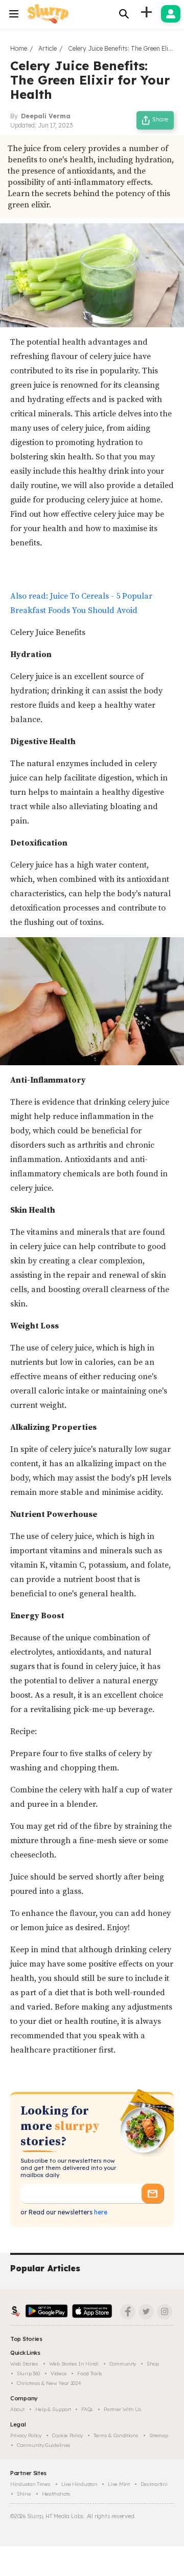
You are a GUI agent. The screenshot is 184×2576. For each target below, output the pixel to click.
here (100, 2212)
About (17, 2409)
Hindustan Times (30, 2484)
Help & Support (53, 2409)
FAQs (87, 2409)
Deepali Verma (46, 116)
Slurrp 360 (28, 2373)
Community (123, 2364)
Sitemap (159, 2435)
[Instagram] (165, 2312)
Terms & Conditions (116, 2435)
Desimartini (154, 2484)
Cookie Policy (67, 2435)
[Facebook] (128, 2312)
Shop (153, 2364)
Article (48, 48)
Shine (24, 2494)
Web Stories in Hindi (74, 2364)
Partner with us (123, 2409)
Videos (59, 2373)
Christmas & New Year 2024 (49, 2383)
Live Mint (119, 2484)
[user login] (171, 14)
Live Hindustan (79, 2484)
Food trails (90, 2373)
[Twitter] (146, 2312)
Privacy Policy (26, 2435)
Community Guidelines (44, 2445)
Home (19, 48)
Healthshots (56, 2494)
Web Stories (24, 2364)
